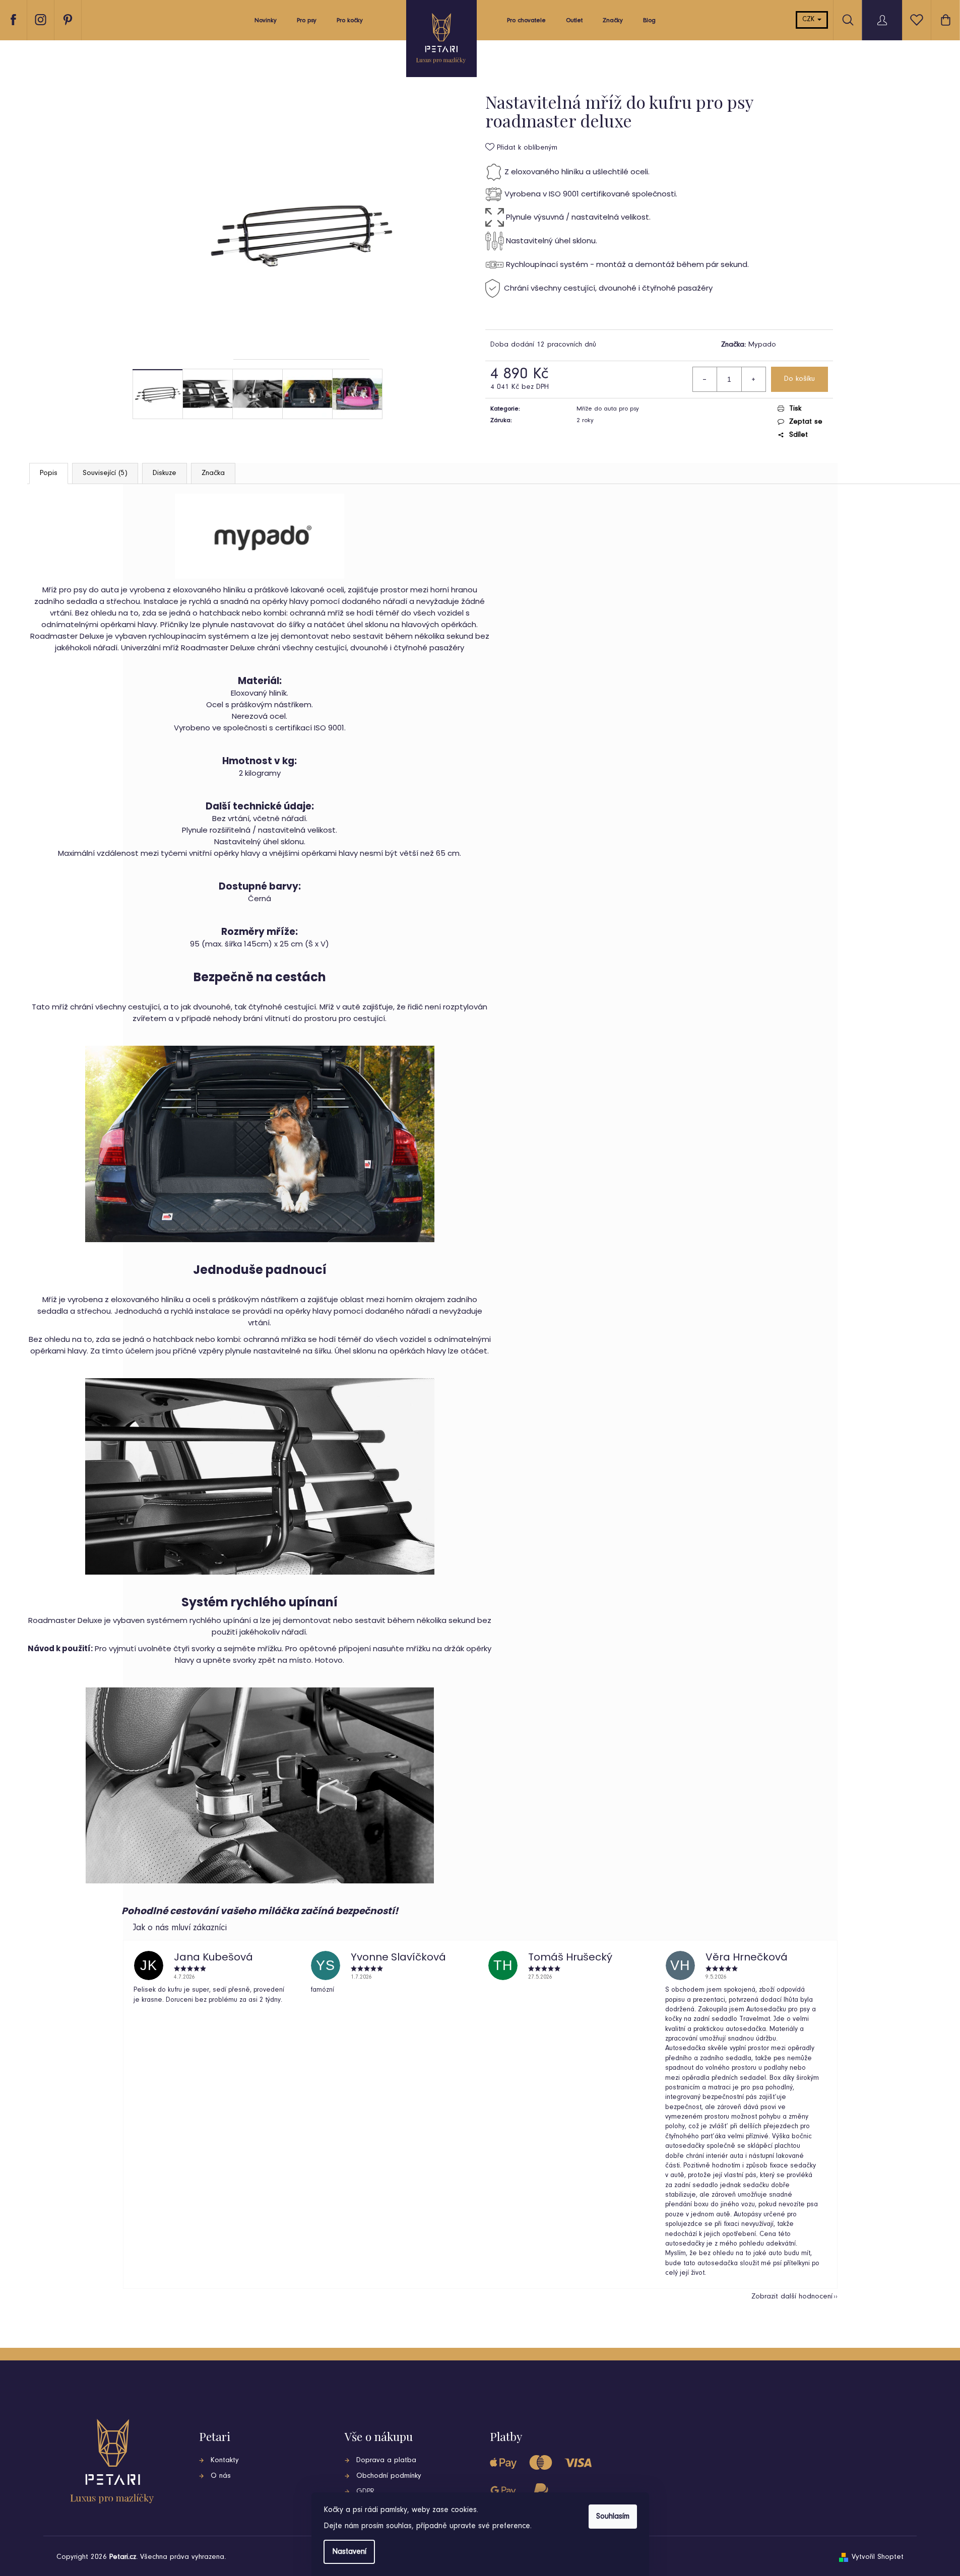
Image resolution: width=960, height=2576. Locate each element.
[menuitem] (266, 23)
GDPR (365, 2492)
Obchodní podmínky (389, 2476)
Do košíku (799, 379)
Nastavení (349, 2552)
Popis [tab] (49, 473)
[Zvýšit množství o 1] (753, 379)
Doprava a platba (386, 2460)
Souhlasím (613, 2517)
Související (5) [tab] (105, 473)
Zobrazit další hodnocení (792, 2297)
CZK (809, 20)
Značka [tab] (213, 473)
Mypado (762, 345)
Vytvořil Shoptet (878, 2557)
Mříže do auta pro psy (608, 409)
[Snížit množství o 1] (705, 379)
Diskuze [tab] (165, 473)
